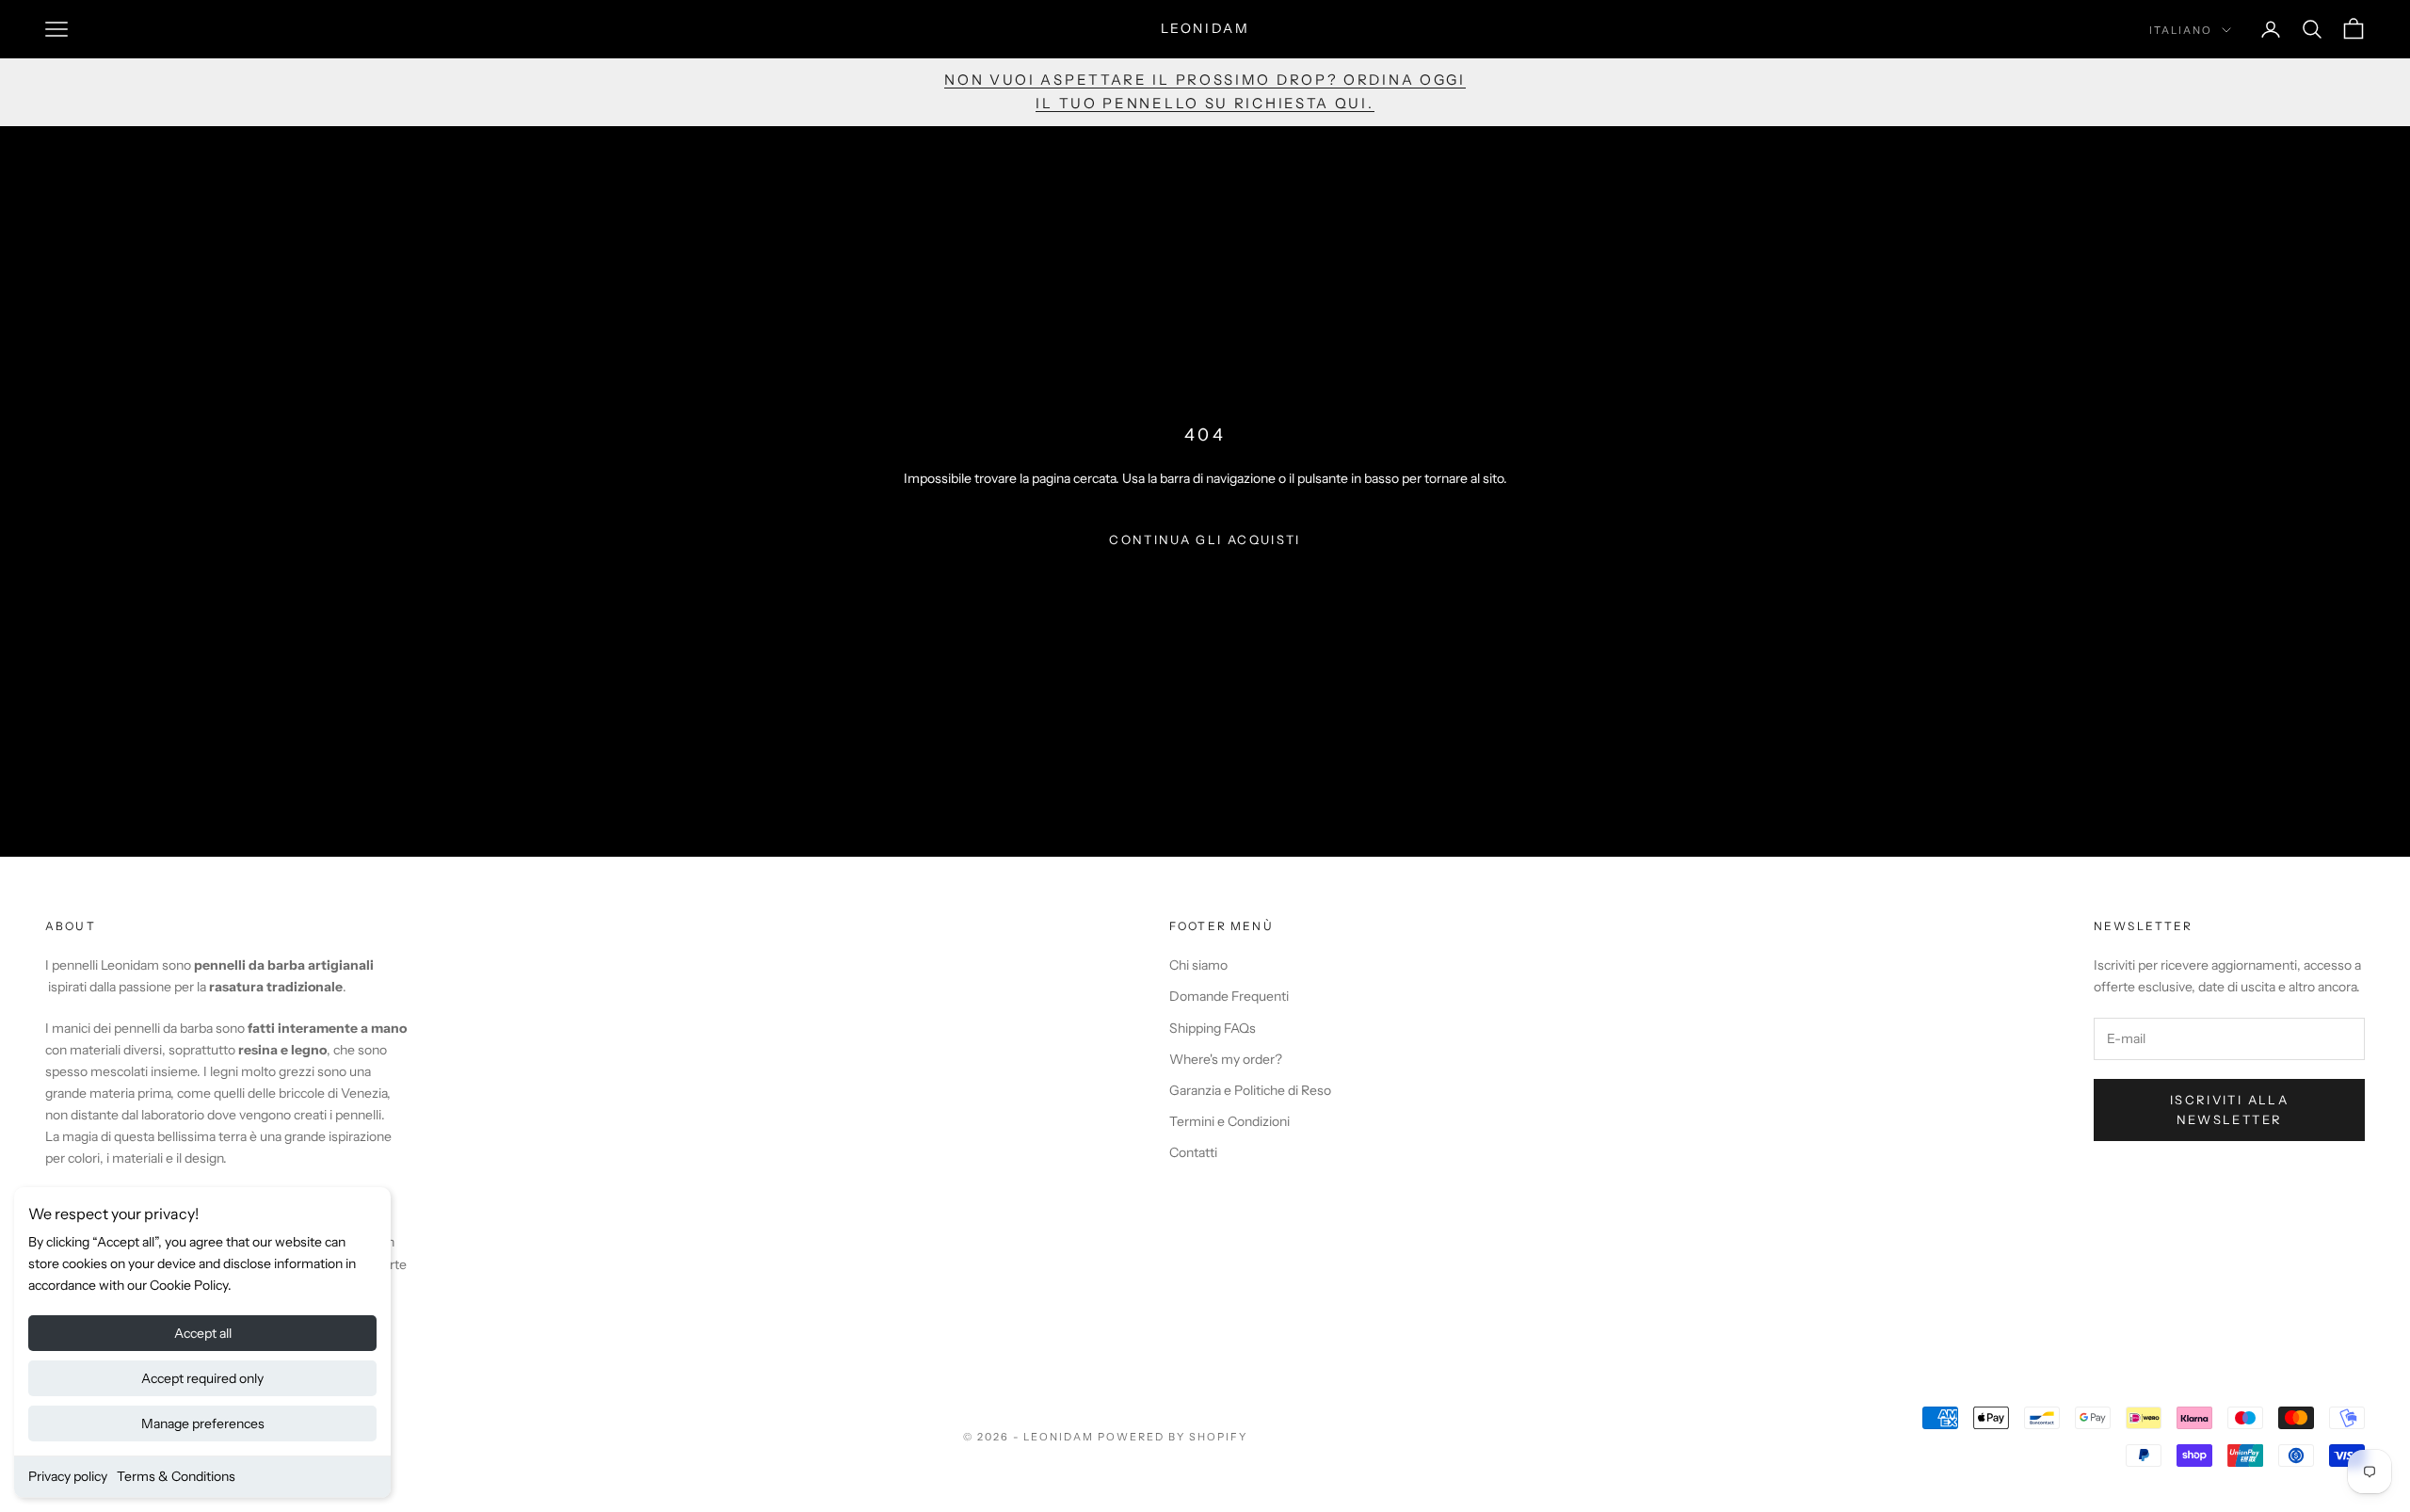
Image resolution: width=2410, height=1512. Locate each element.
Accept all (203, 1333)
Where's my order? (1226, 1059)
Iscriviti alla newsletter (2229, 1110)
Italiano (2181, 30)
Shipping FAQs (1213, 1028)
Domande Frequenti (1229, 996)
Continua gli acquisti (1205, 539)
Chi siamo (1198, 965)
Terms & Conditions (176, 1476)
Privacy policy (68, 1476)
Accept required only (202, 1378)
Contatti (1193, 1152)
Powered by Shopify (1173, 1437)
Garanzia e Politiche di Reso (1250, 1090)
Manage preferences (203, 1424)
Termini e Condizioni (1229, 1121)
